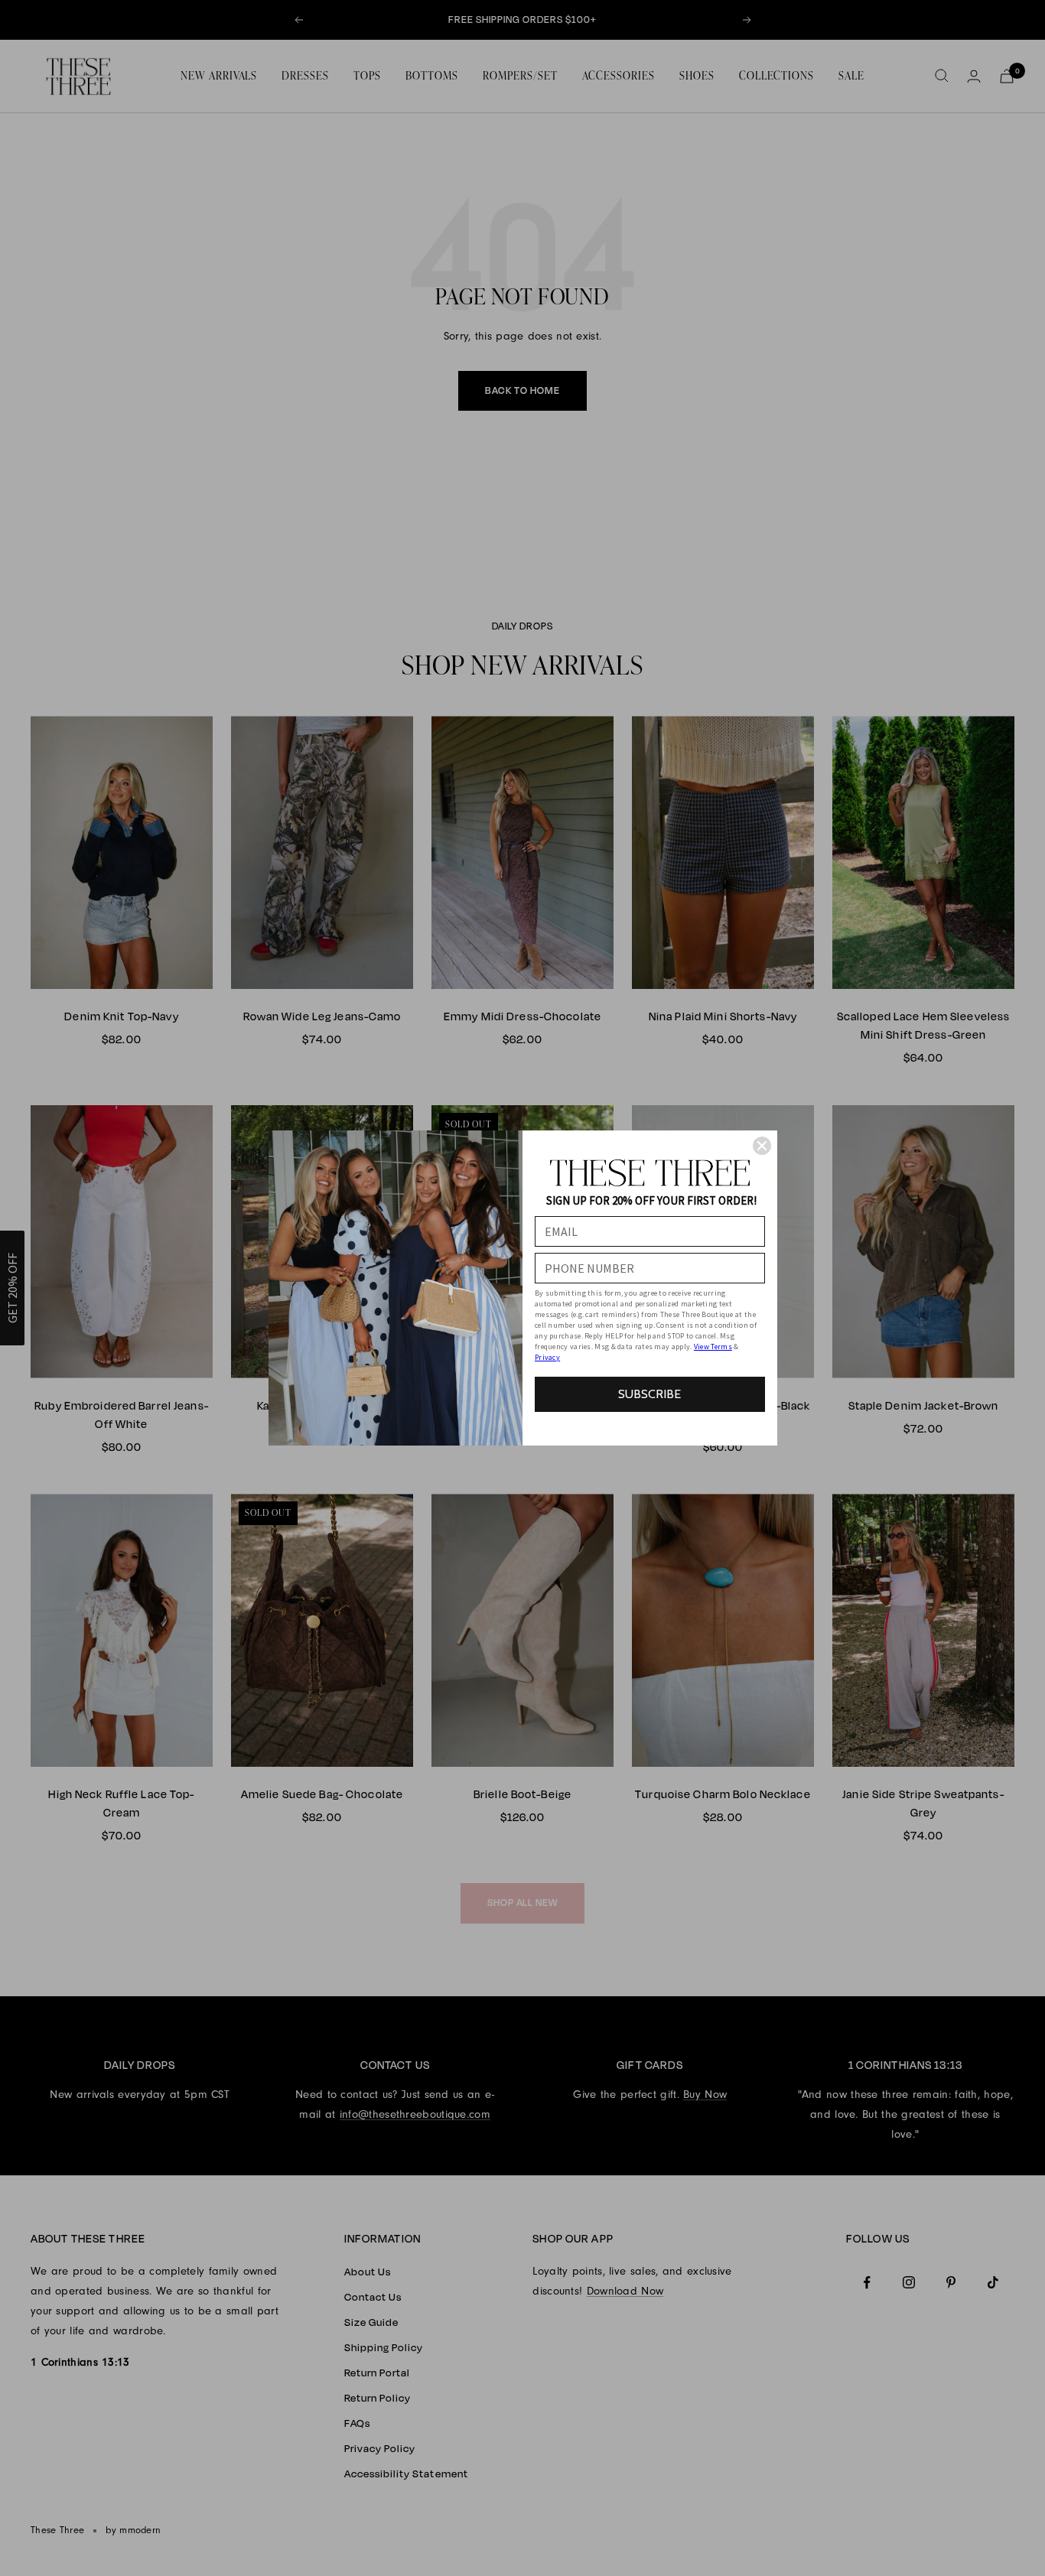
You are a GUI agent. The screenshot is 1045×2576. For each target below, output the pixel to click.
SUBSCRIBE (649, 1394)
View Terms (713, 1347)
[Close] (762, 1146)
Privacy (547, 1357)
